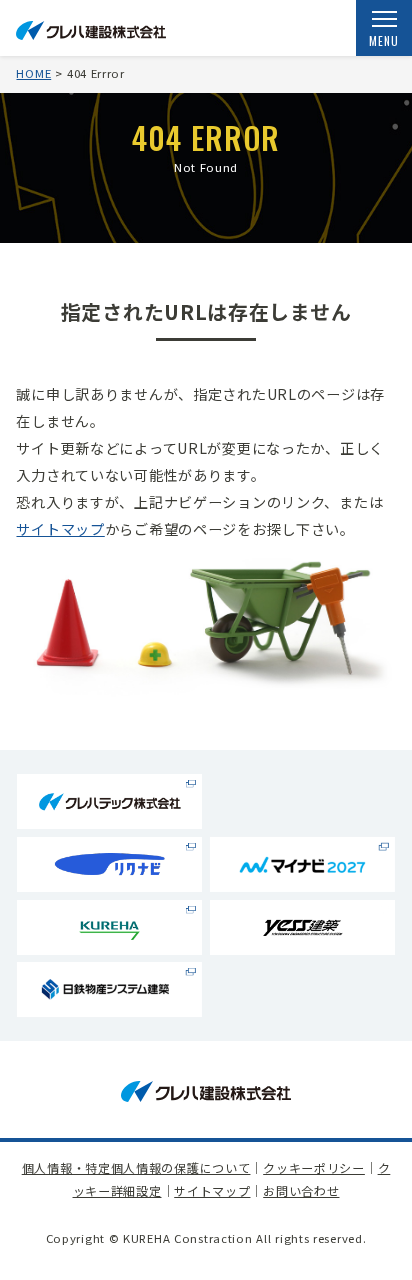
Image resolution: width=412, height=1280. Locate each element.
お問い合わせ (301, 1190)
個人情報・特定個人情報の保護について (136, 1167)
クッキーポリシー (314, 1167)
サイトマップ (60, 529)
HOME (33, 73)
